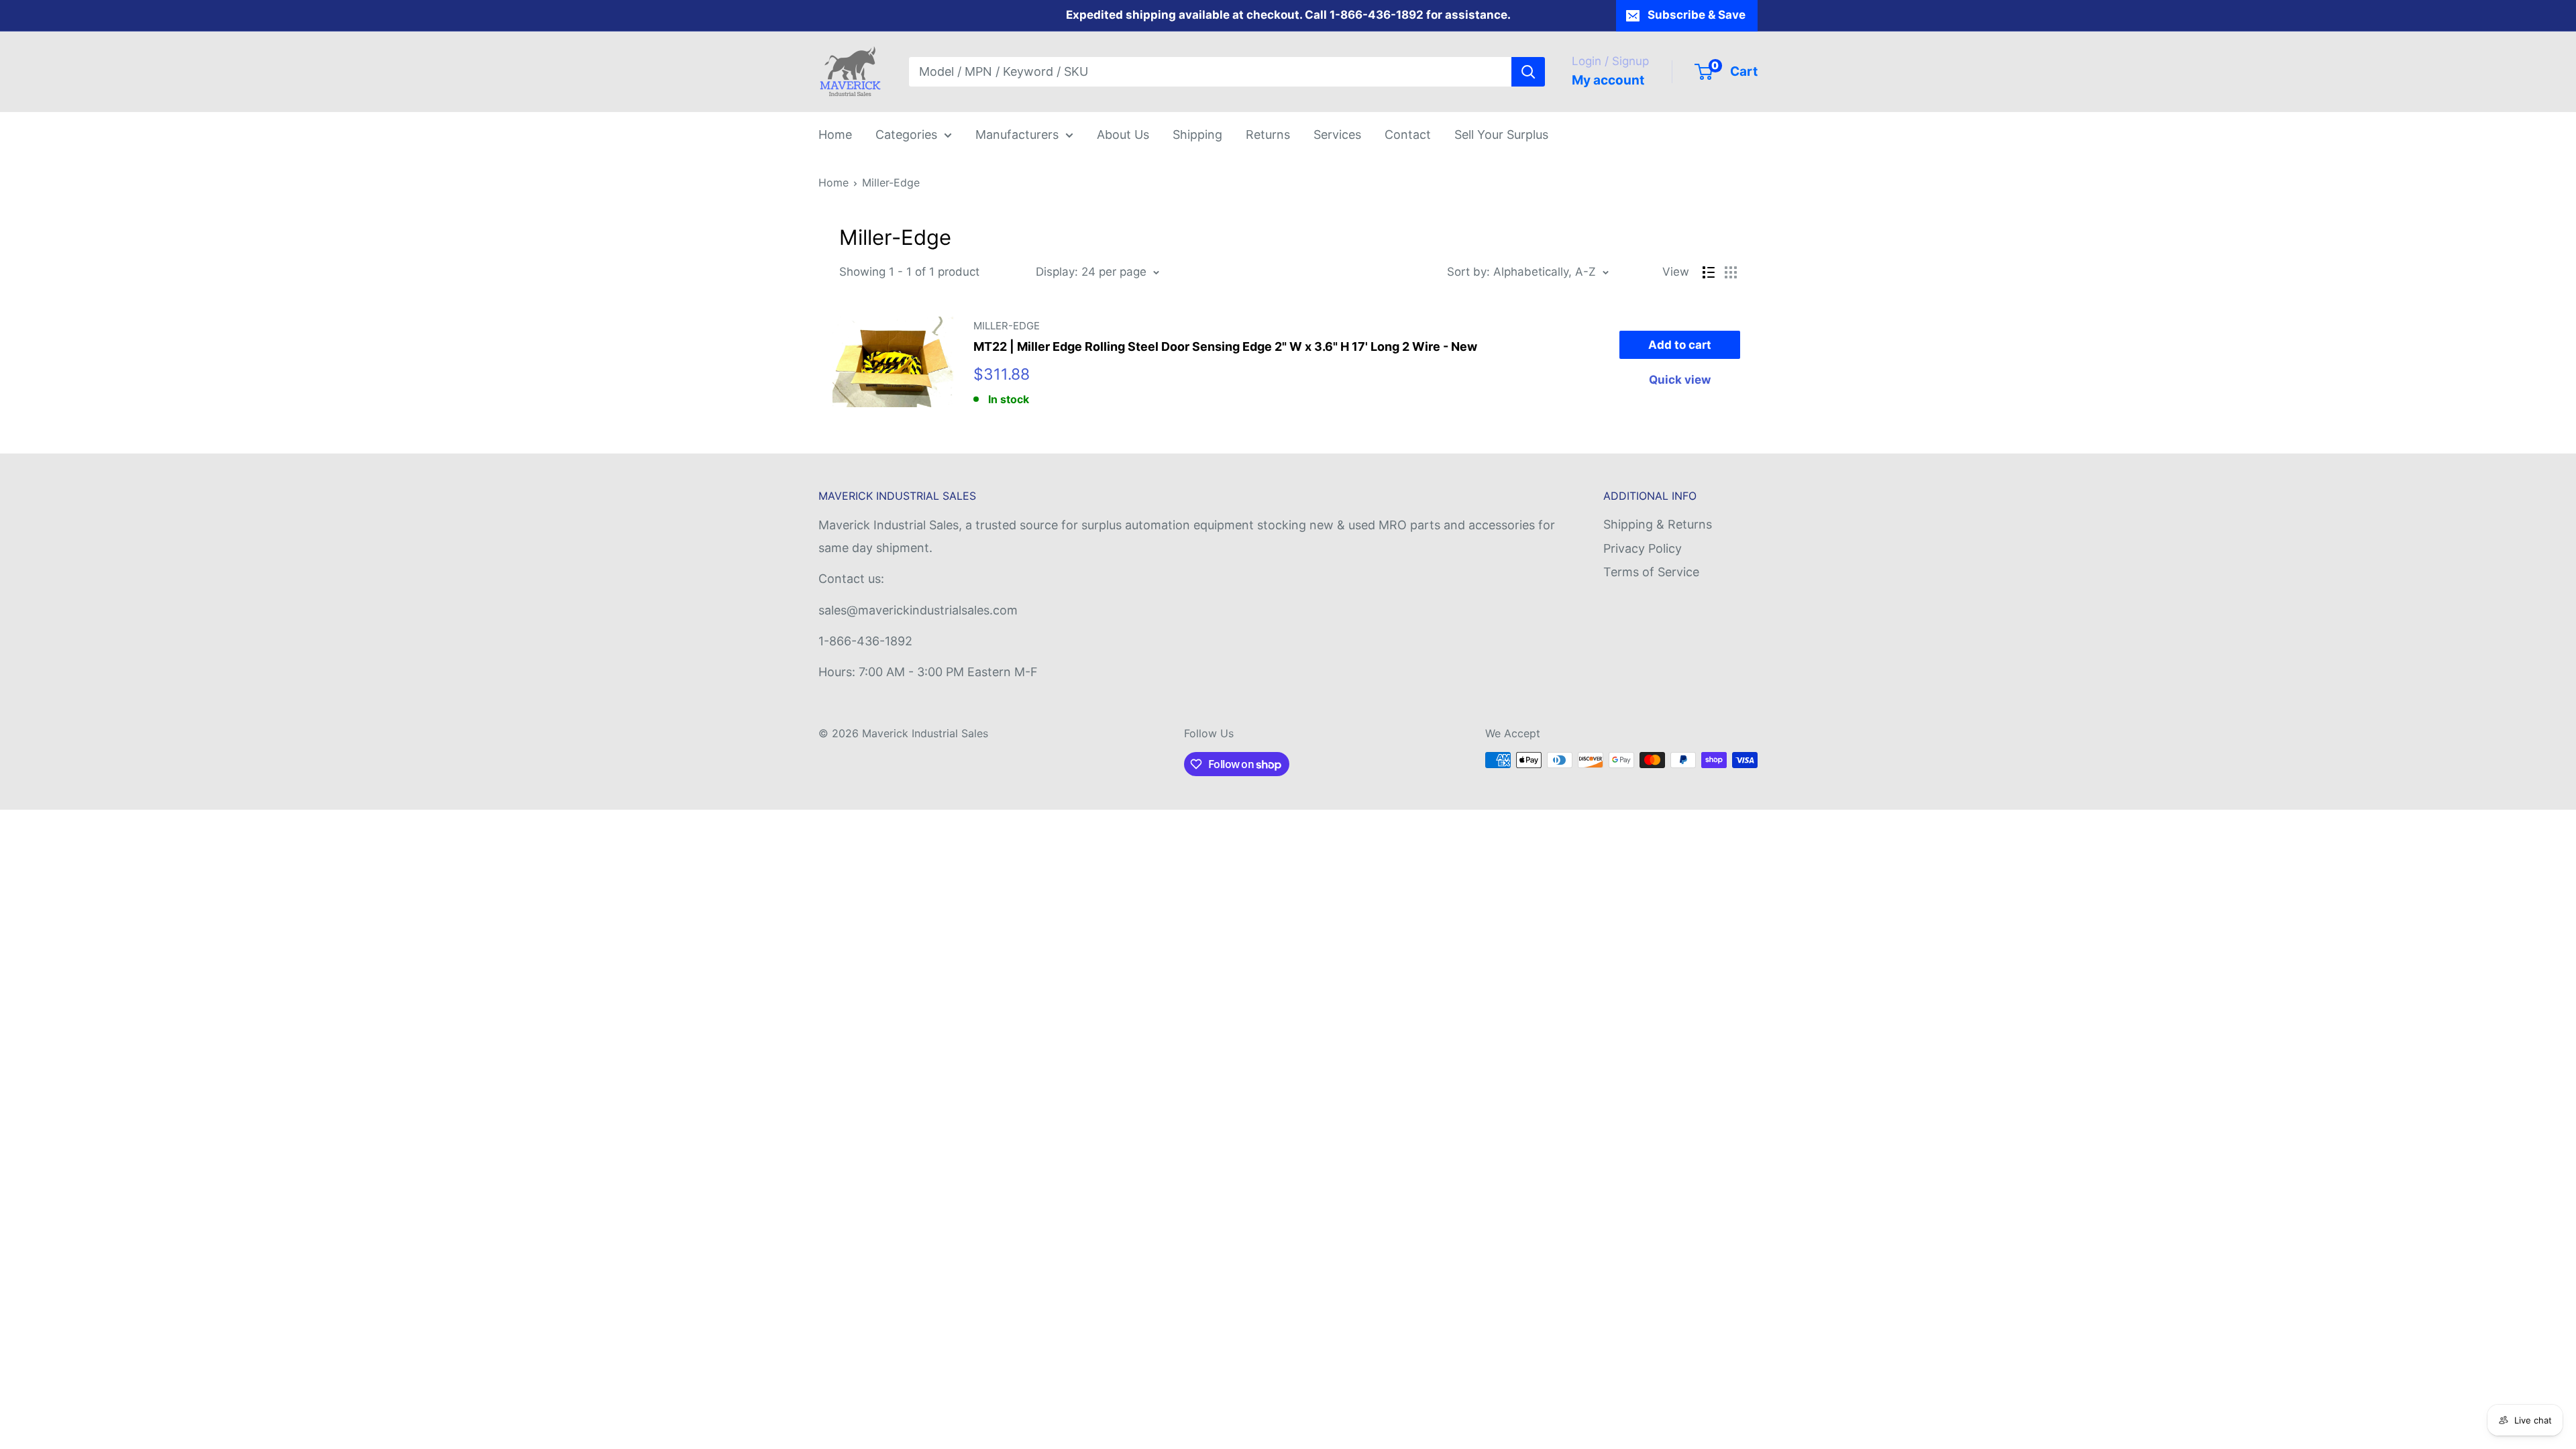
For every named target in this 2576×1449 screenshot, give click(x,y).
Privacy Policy (1643, 548)
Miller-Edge (891, 182)
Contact (1408, 135)
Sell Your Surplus (1501, 135)
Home (835, 135)
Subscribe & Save (1697, 15)
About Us (1123, 135)
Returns (1268, 135)
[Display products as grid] (1731, 272)
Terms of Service (1651, 572)
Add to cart (1680, 345)
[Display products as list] (1709, 272)
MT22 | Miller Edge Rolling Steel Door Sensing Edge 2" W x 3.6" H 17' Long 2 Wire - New (1225, 346)
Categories (906, 135)
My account (1608, 80)
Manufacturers (1017, 135)
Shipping (1197, 135)
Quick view (1680, 380)
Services (1337, 135)
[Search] (1528, 72)
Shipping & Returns (1658, 524)
